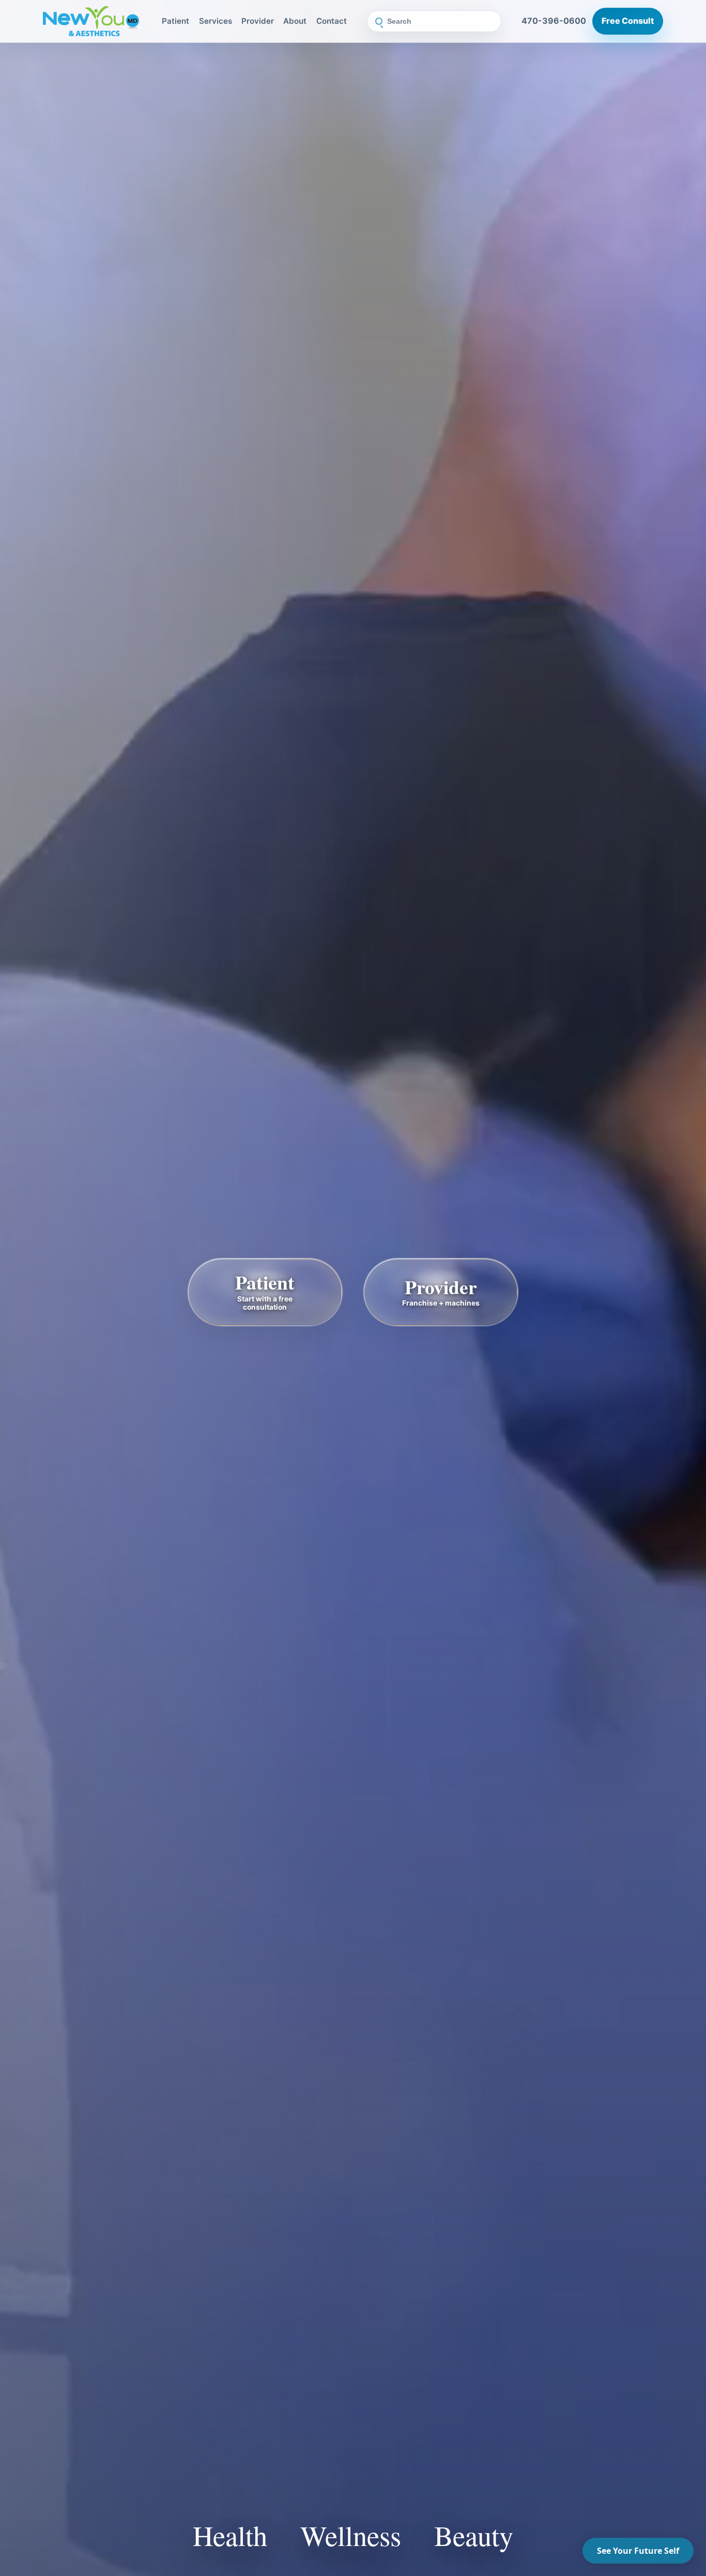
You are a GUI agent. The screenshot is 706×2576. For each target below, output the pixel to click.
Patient (175, 21)
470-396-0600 (554, 21)
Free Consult (628, 21)
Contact (332, 21)
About (295, 21)
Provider (258, 21)
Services (216, 21)
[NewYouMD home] (92, 21)
